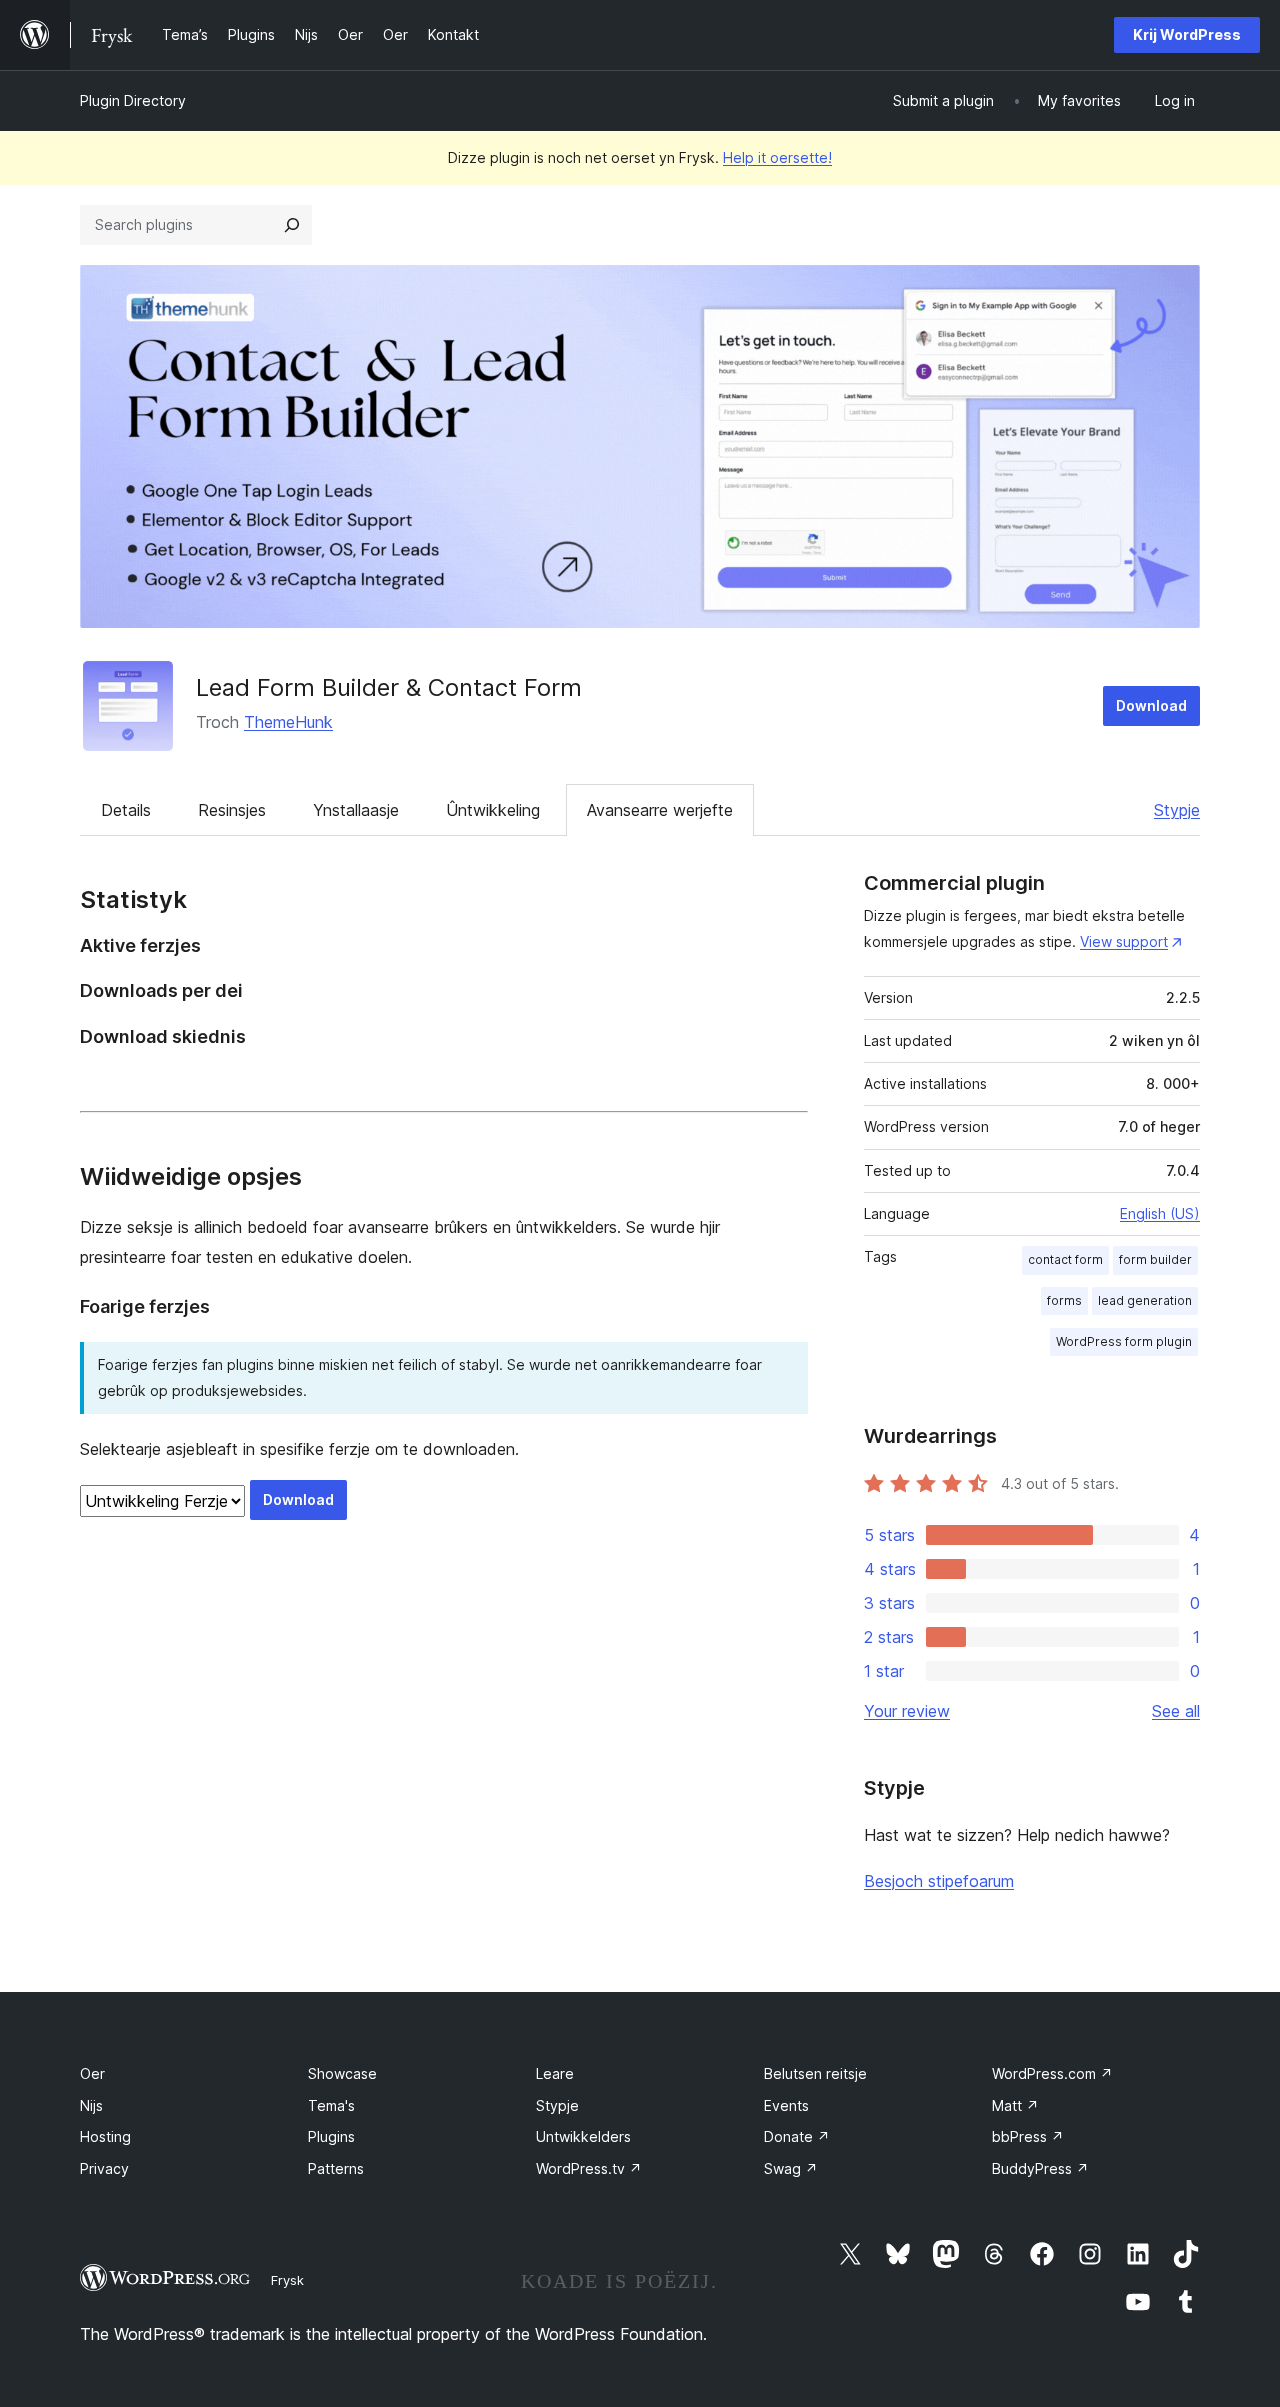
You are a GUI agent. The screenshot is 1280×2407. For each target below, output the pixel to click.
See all (1176, 1711)
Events (786, 2105)
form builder (1155, 1259)
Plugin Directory (133, 100)
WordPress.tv (589, 2168)
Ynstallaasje (356, 810)
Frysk (287, 2280)
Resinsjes (232, 810)
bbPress (1028, 2136)
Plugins (331, 2136)
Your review (907, 1711)
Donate (797, 2136)
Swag (791, 2168)
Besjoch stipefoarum (939, 1881)
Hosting (105, 2136)
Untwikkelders (583, 2136)
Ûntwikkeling (493, 810)
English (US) (1160, 1213)
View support (1124, 941)
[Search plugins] (292, 225)
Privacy (104, 2168)
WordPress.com (1052, 2073)
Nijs (91, 2105)
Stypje (1177, 810)
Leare (555, 2073)
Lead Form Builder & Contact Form (389, 687)
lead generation (1145, 1300)
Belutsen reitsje (815, 2073)
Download (1151, 705)
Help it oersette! (777, 157)
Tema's (331, 2105)
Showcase (342, 2073)
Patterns (336, 2168)
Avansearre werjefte (660, 810)
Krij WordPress (1187, 34)
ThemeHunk (288, 722)
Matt (1015, 2105)
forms (1064, 1300)
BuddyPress (1040, 2168)
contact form (1065, 1259)
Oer (92, 2073)
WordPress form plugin (1124, 1341)
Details (126, 810)
